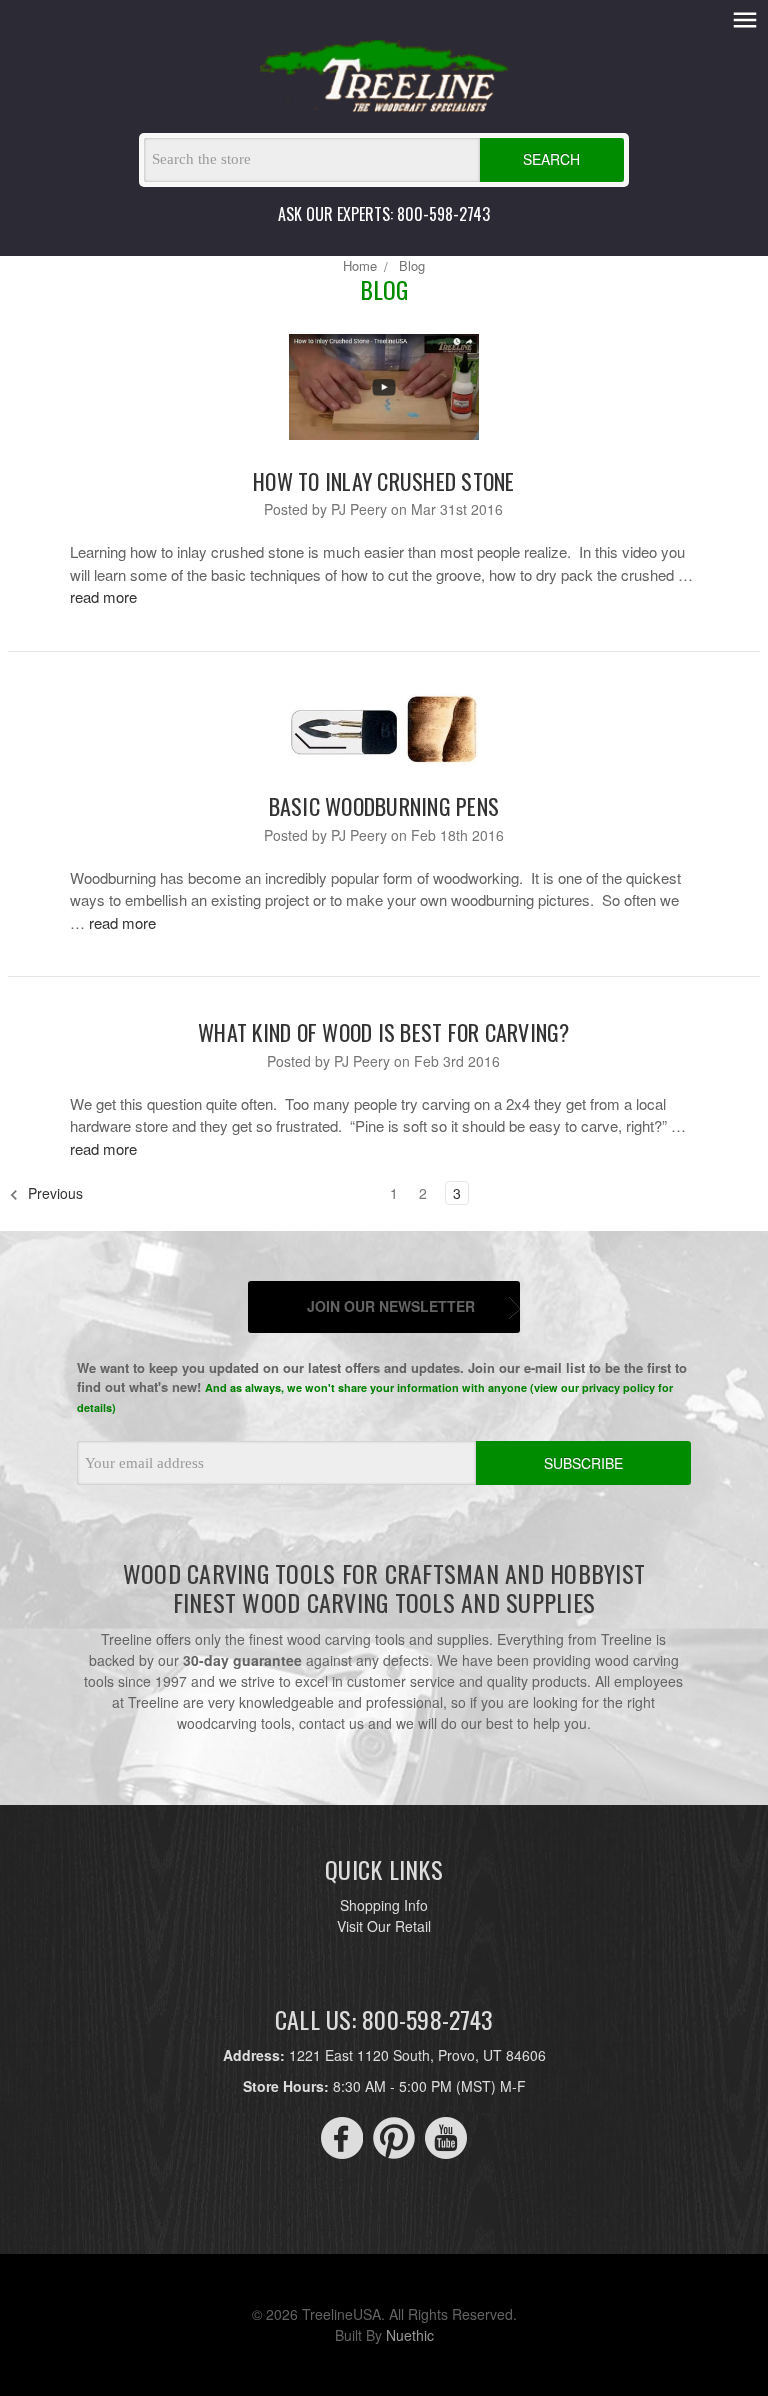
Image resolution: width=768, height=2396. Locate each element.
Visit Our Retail (384, 1926)
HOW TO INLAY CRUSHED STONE (384, 481)
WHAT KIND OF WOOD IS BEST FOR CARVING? (384, 1032)
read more (103, 596)
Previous (53, 1193)
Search (551, 159)
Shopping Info (384, 1905)
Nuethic (410, 2335)
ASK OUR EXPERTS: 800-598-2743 (384, 214)
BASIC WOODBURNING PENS (384, 806)
